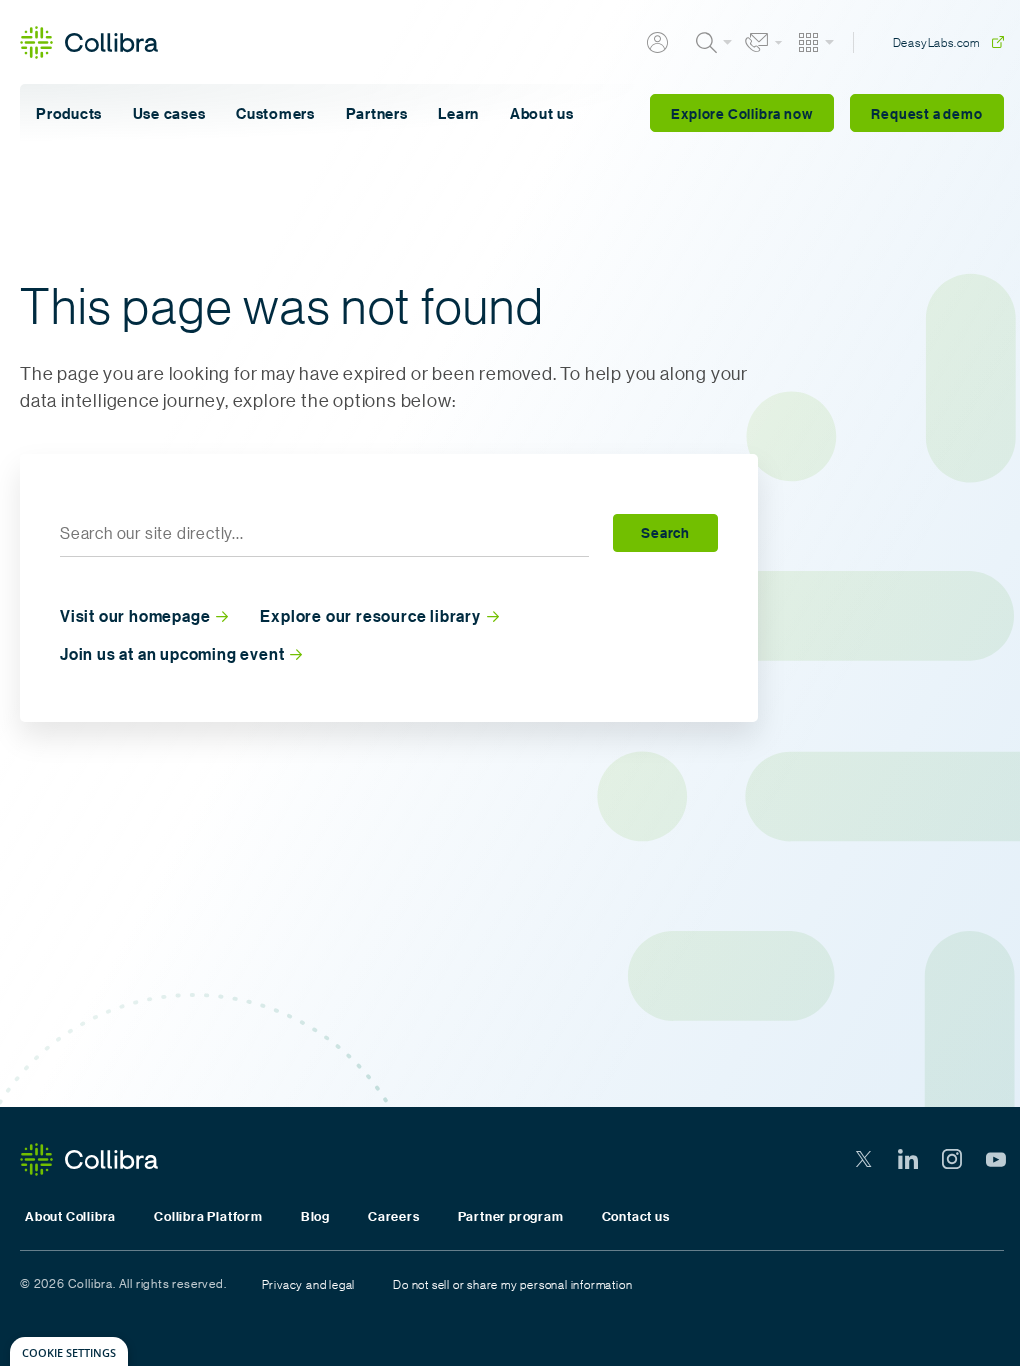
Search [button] (665, 532)
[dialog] (69, 1351)
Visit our (135, 616)
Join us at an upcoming (172, 654)
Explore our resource (370, 616)
